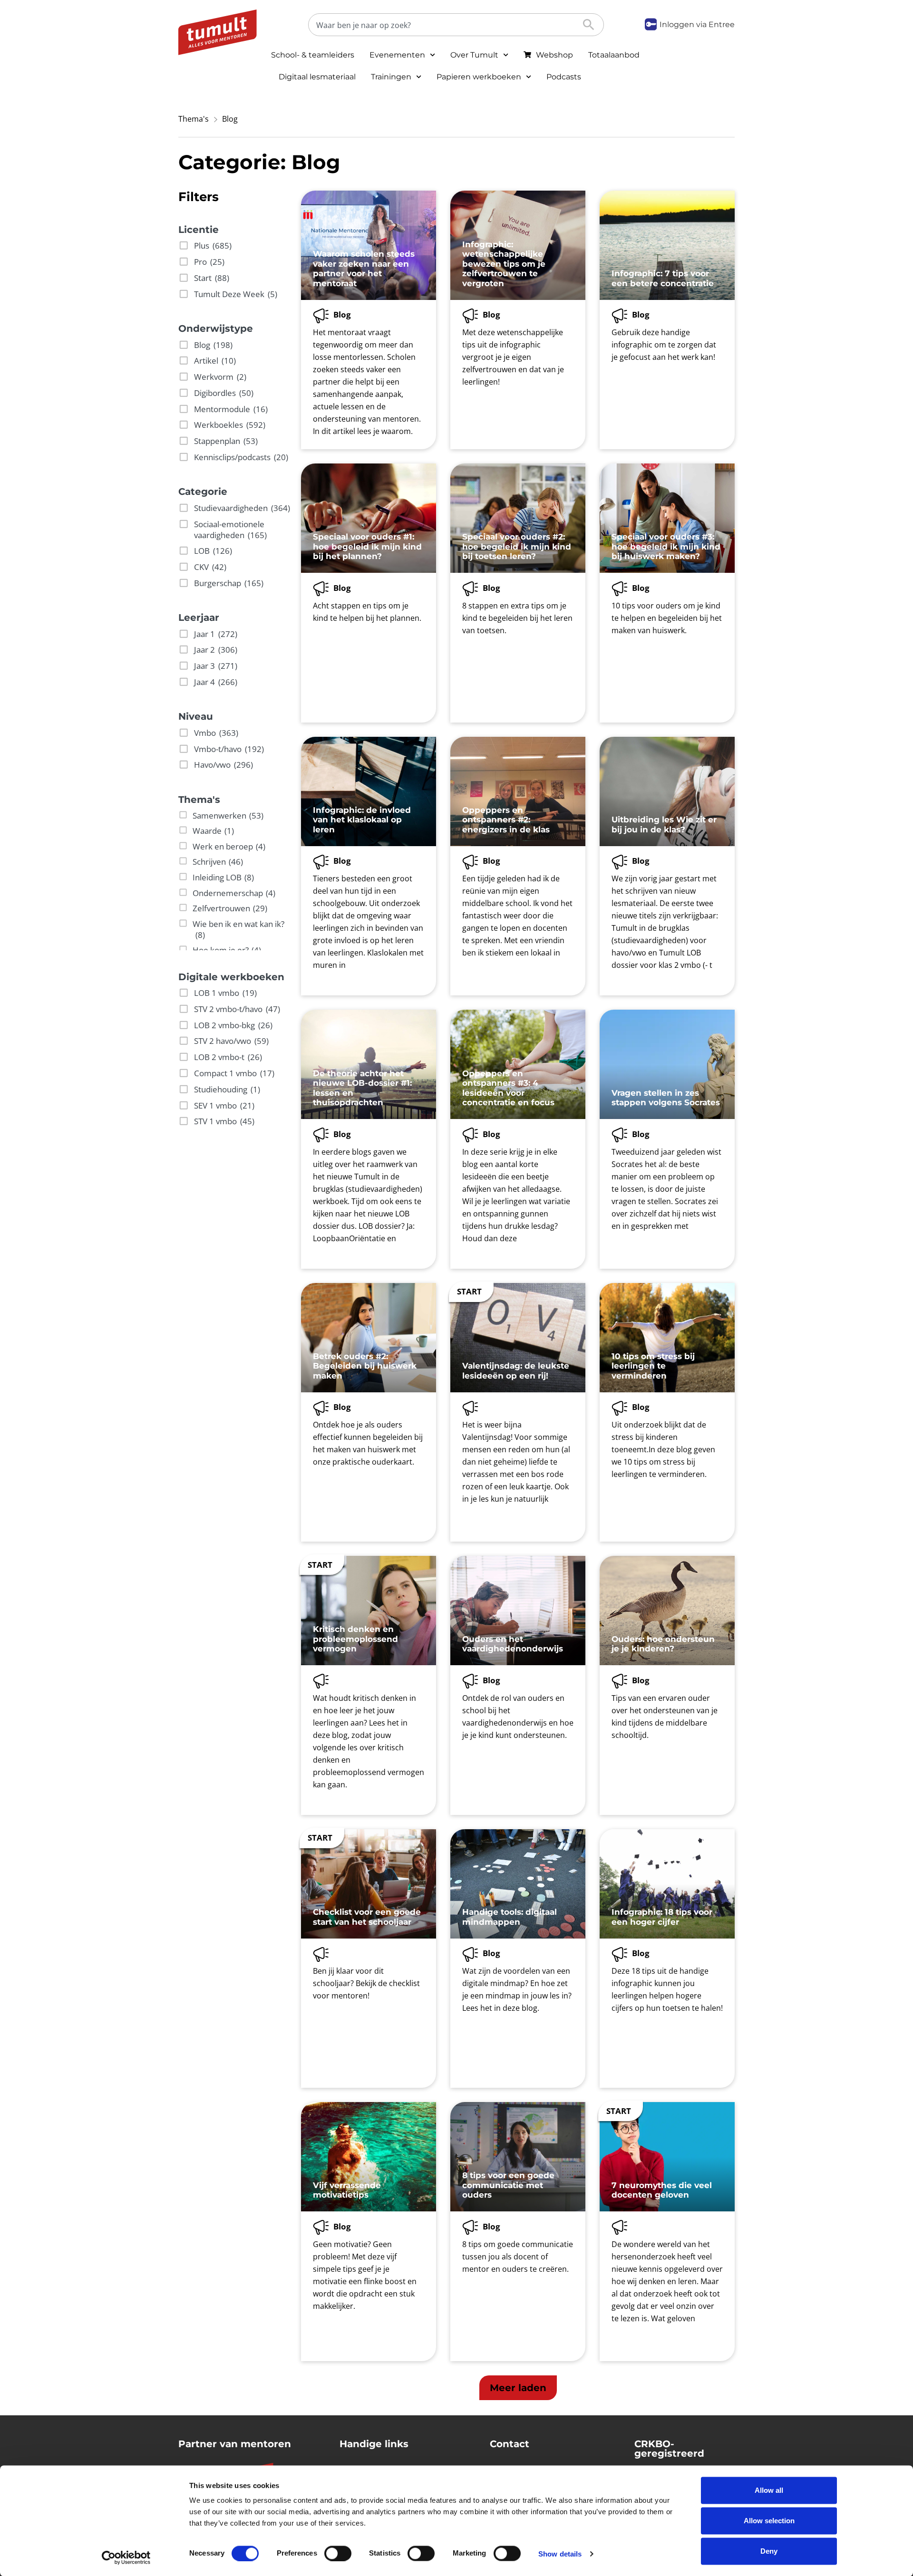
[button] (518, 2388)
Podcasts (564, 77)
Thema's (194, 119)
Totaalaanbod (614, 55)
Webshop (554, 55)
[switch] (338, 2553)
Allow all (769, 2490)
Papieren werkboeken (479, 77)
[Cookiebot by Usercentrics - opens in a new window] (126, 2557)
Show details (560, 2553)
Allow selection (769, 2521)
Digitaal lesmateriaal (317, 77)
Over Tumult (474, 55)
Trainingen (391, 77)
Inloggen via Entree (697, 24)
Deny (769, 2551)
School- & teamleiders (313, 55)
